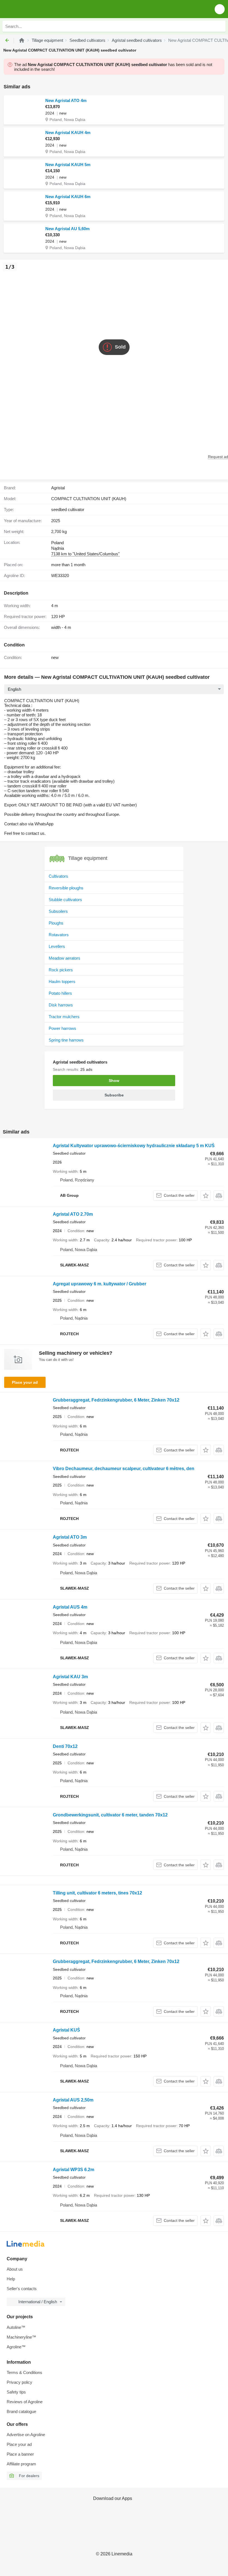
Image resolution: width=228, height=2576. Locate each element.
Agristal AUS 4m (70, 1607)
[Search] (220, 26)
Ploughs (56, 923)
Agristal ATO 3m (70, 1537)
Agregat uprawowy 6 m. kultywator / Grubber (100, 1284)
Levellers (57, 946)
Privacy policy (19, 2382)
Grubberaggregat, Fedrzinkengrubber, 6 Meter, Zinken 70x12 (116, 1400)
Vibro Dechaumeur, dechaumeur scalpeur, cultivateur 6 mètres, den (124, 1469)
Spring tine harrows (66, 1040)
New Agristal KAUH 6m (68, 197)
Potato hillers (60, 993)
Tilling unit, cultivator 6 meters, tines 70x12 (97, 1893)
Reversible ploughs (66, 888)
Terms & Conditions (24, 2372)
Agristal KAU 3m (70, 1677)
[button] (220, 9)
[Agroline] (22, 40)
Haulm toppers (62, 981)
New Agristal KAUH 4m (68, 132)
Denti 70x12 (65, 1746)
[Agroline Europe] (36, 9)
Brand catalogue (21, 2411)
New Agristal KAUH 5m (68, 165)
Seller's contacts (22, 2289)
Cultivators (58, 876)
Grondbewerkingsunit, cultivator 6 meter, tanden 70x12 (110, 1815)
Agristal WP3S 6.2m (74, 2170)
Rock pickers (61, 970)
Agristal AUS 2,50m (73, 2100)
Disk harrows (61, 1005)
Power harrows (62, 1028)
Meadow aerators (65, 958)
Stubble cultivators (65, 900)
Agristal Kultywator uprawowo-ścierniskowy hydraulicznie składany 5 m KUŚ (134, 1146)
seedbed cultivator (68, 509)
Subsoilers (58, 911)
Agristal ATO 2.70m (73, 1214)
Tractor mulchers (64, 1017)
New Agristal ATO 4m (66, 100)
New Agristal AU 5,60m (67, 229)
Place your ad (25, 1382)
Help (11, 2279)
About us (15, 2269)
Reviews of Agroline (25, 2402)
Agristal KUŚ (66, 2030)
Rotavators (59, 935)
